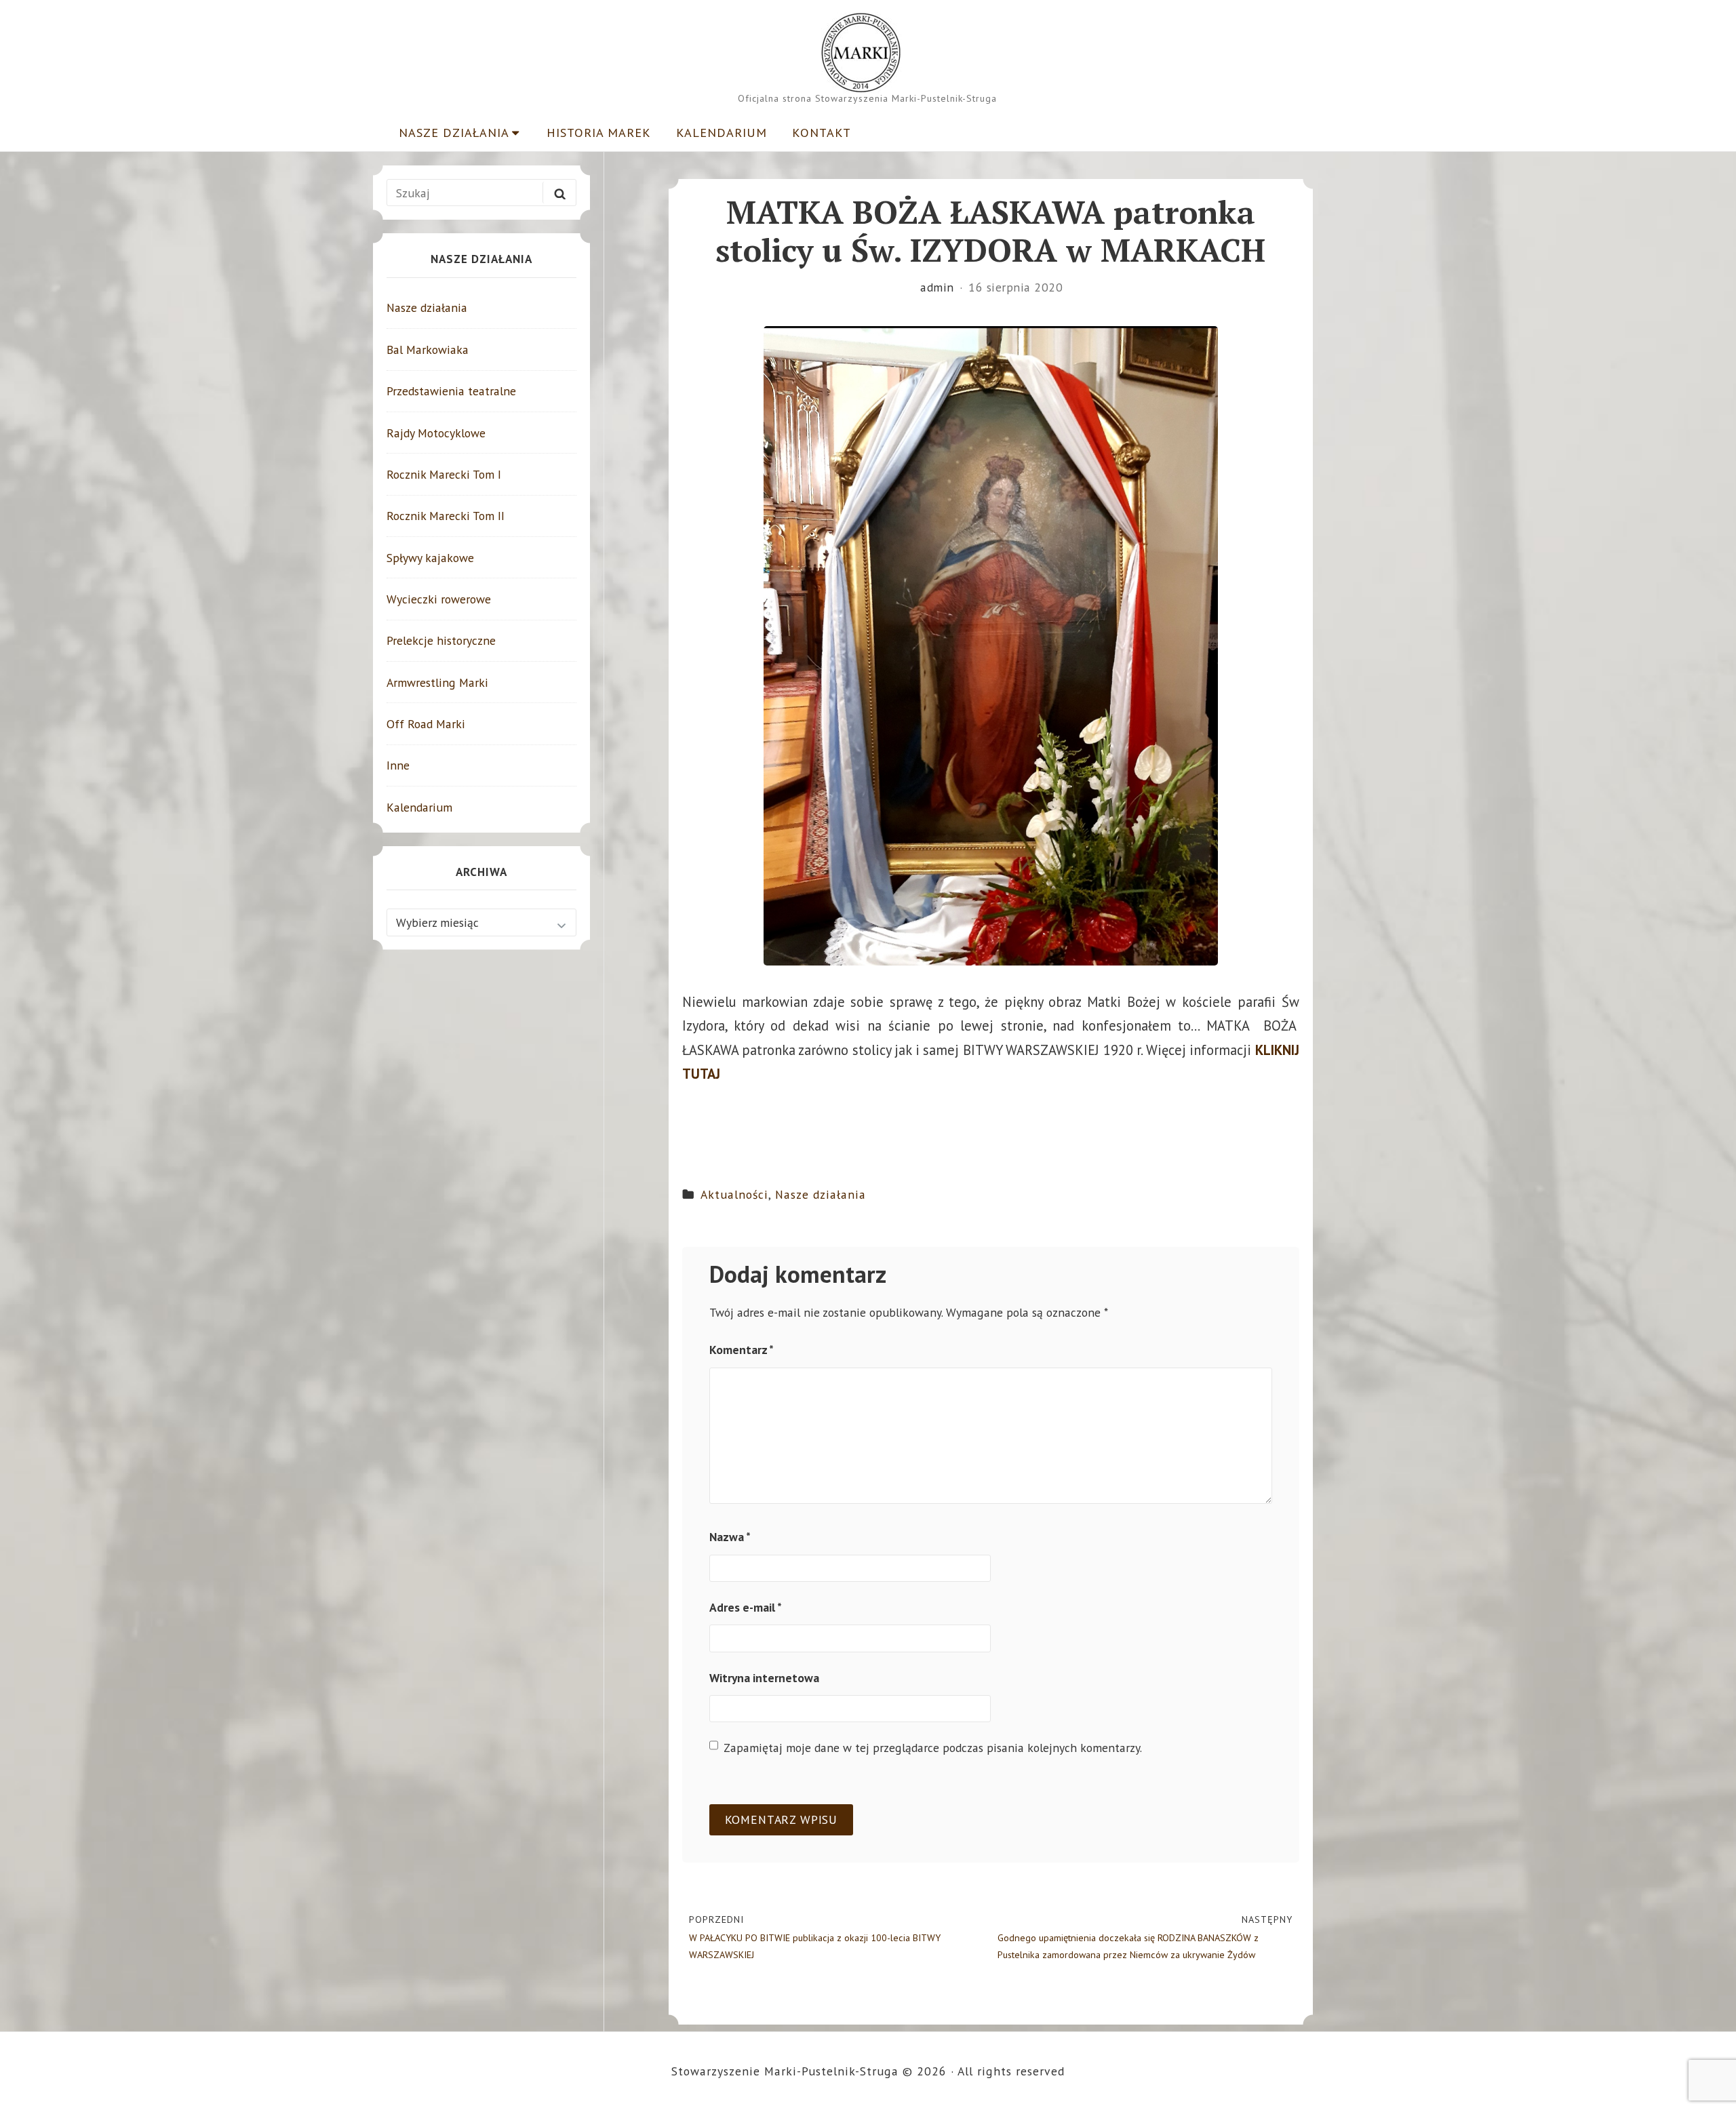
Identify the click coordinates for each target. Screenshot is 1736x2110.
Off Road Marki (426, 724)
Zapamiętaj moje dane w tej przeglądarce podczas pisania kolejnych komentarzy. (933, 1748)
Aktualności (734, 1194)
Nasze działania (454, 132)
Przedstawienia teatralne (451, 391)
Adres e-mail (746, 1607)
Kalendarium (722, 132)
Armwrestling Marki (437, 682)
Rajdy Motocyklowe (436, 433)
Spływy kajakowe (430, 558)
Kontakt (822, 132)
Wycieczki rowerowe (439, 599)
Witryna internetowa (764, 1678)
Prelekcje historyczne (441, 640)
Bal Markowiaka (428, 350)
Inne (398, 765)
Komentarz (742, 1350)
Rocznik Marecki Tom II (446, 516)
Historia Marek (599, 132)
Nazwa (730, 1537)
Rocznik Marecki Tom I (444, 474)
